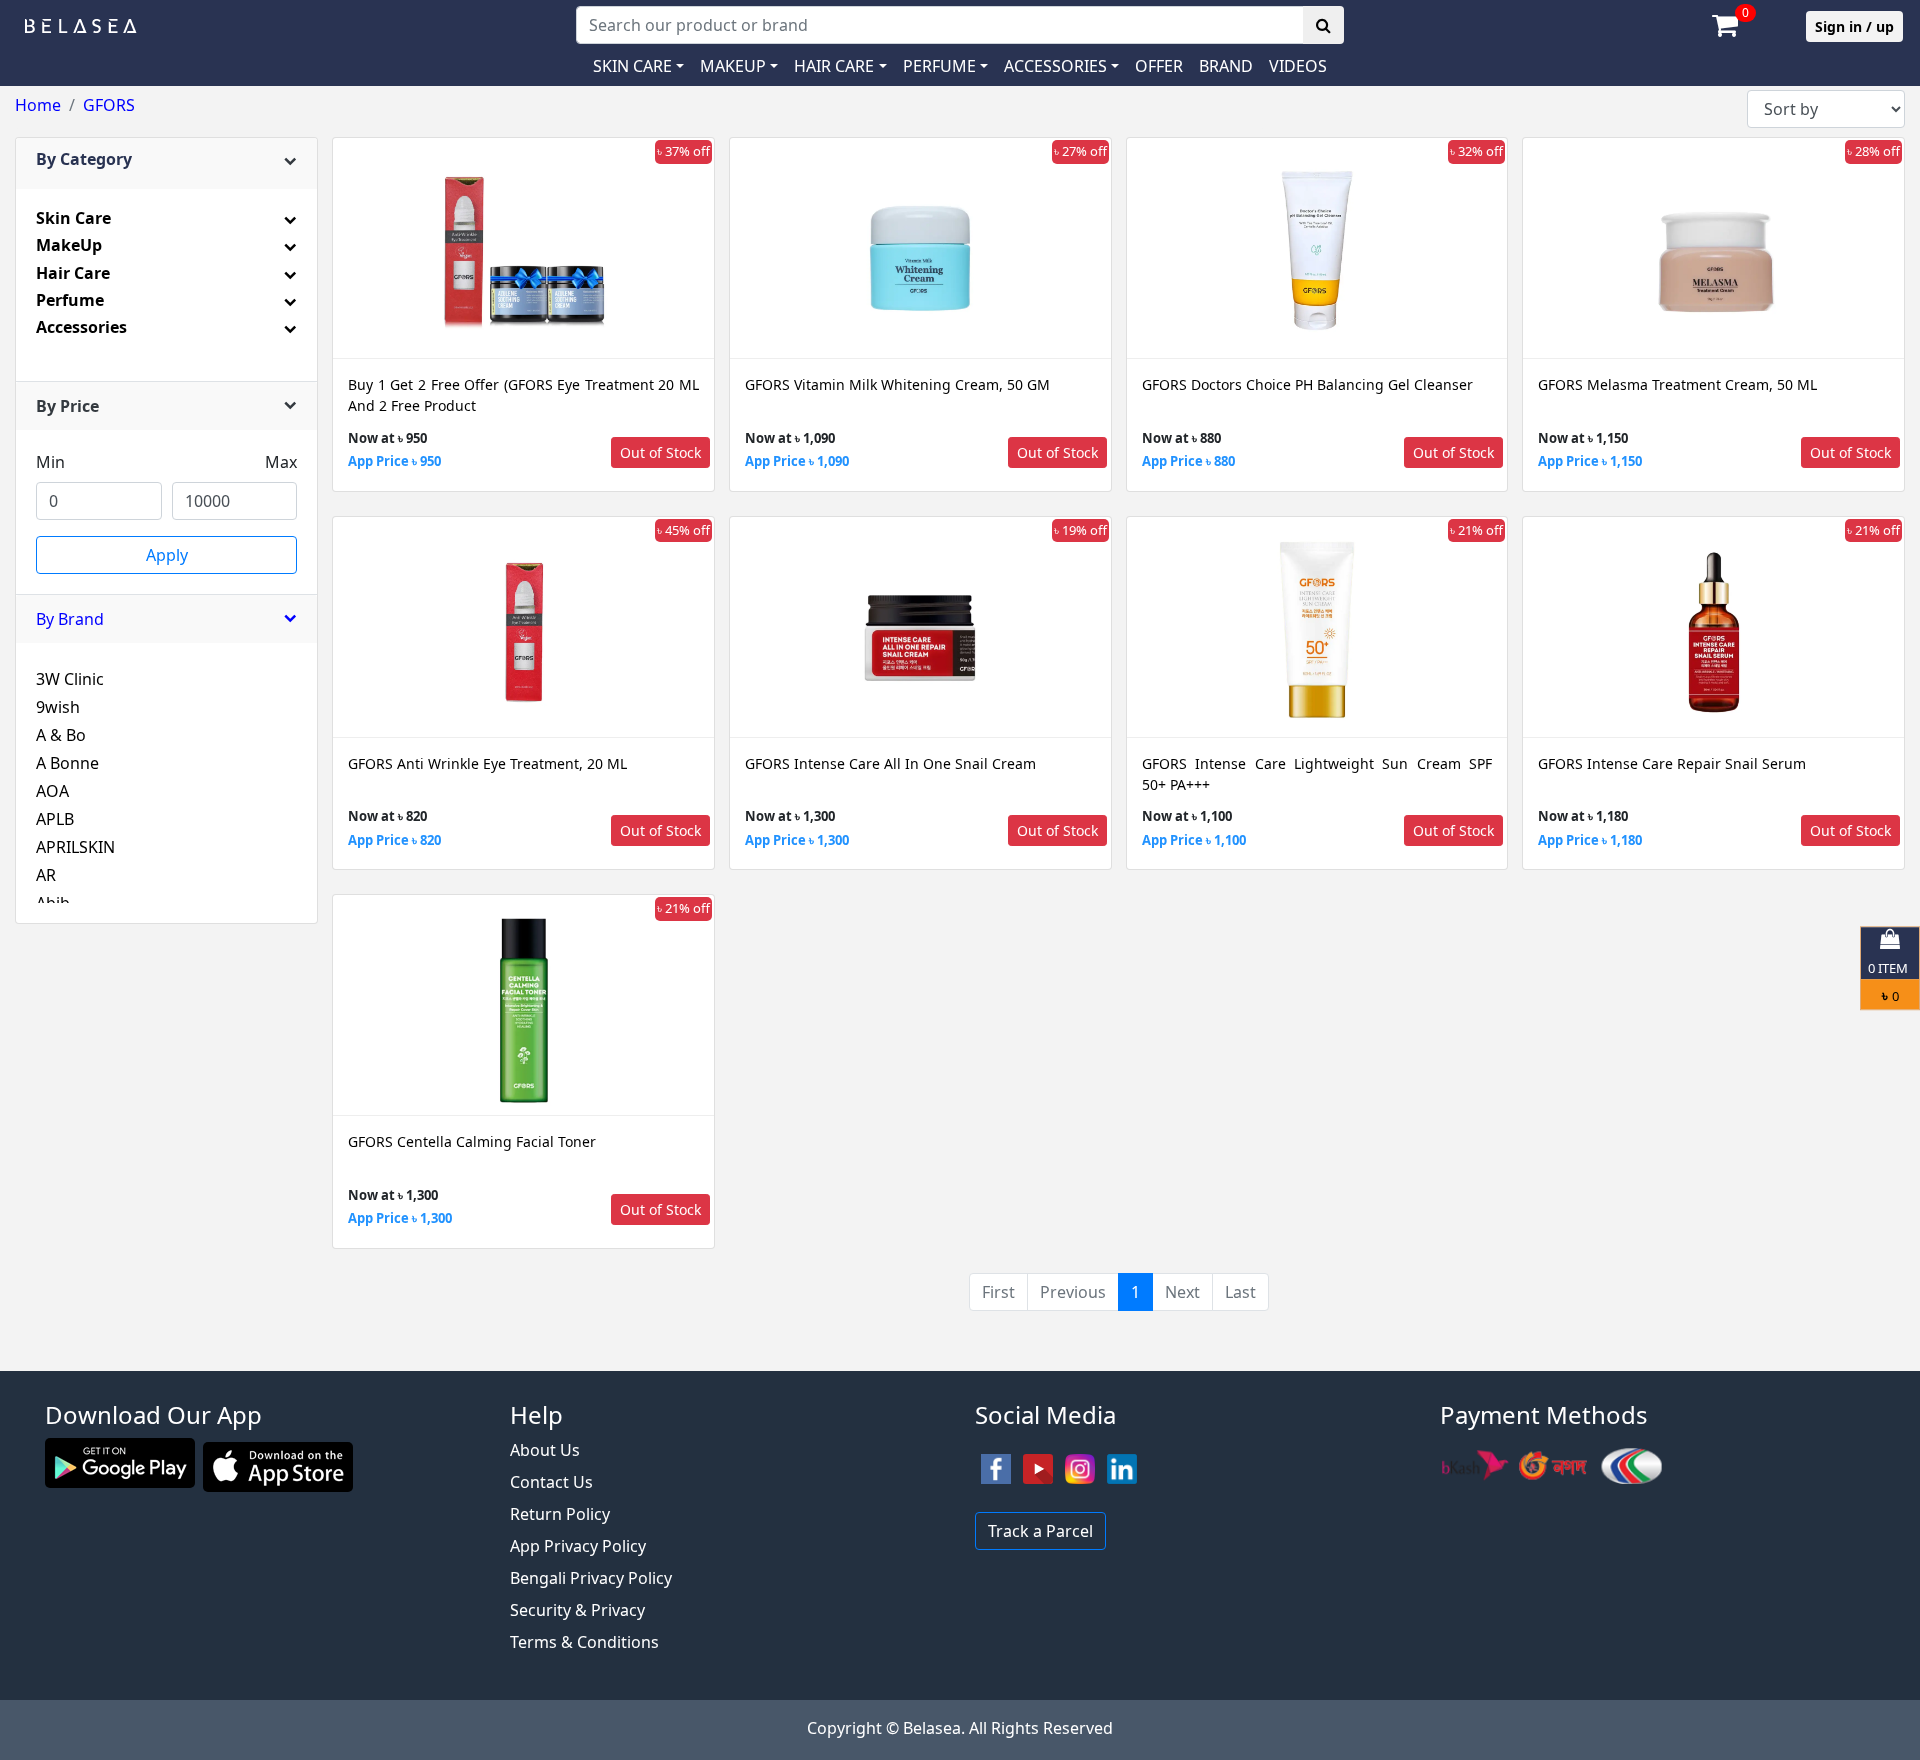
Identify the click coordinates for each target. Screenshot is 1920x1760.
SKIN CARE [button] (632, 66)
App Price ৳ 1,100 (1194, 840)
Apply (167, 555)
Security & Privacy (577, 1610)
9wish (58, 707)
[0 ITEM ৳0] (960, 1361)
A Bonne (67, 763)
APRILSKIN (75, 847)
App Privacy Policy (578, 1546)
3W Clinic (70, 679)
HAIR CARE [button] (834, 66)
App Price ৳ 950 (394, 461)
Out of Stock (660, 452)
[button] (1061, 66)
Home (38, 105)
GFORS (109, 105)
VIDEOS (1298, 66)
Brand (1226, 66)
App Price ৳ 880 (1188, 461)
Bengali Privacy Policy (591, 1578)
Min (50, 462)
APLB (55, 819)
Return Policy (560, 1514)
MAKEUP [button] (733, 66)
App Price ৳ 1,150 (1590, 461)
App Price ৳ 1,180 (1590, 840)
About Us (545, 1450)
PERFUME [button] (939, 66)
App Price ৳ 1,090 (797, 461)
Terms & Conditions (584, 1642)
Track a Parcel (1040, 1531)
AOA (52, 791)
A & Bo (61, 735)
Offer (1159, 66)
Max (281, 462)
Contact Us (551, 1482)
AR (46, 875)
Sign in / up (1854, 26)
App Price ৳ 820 (394, 840)
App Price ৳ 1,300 (797, 840)
